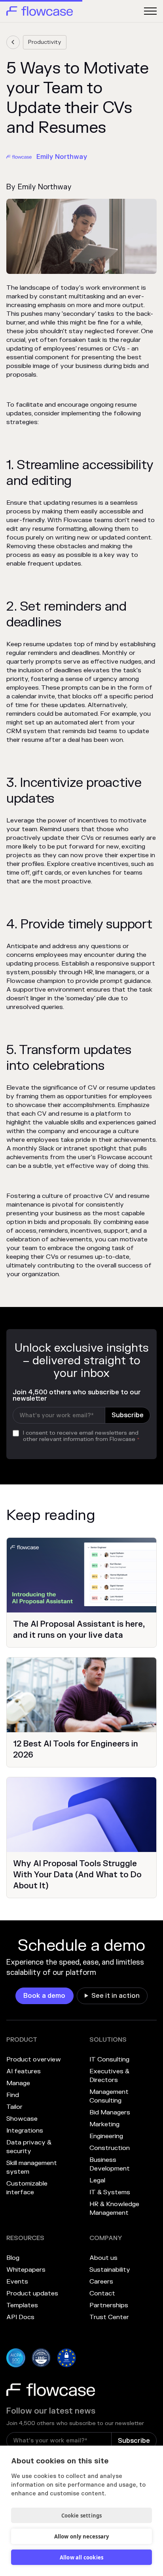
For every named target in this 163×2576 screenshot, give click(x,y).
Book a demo (44, 1996)
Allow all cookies (81, 2557)
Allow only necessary (82, 2536)
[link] (13, 42)
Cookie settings (82, 2516)
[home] (40, 11)
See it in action (116, 1996)
